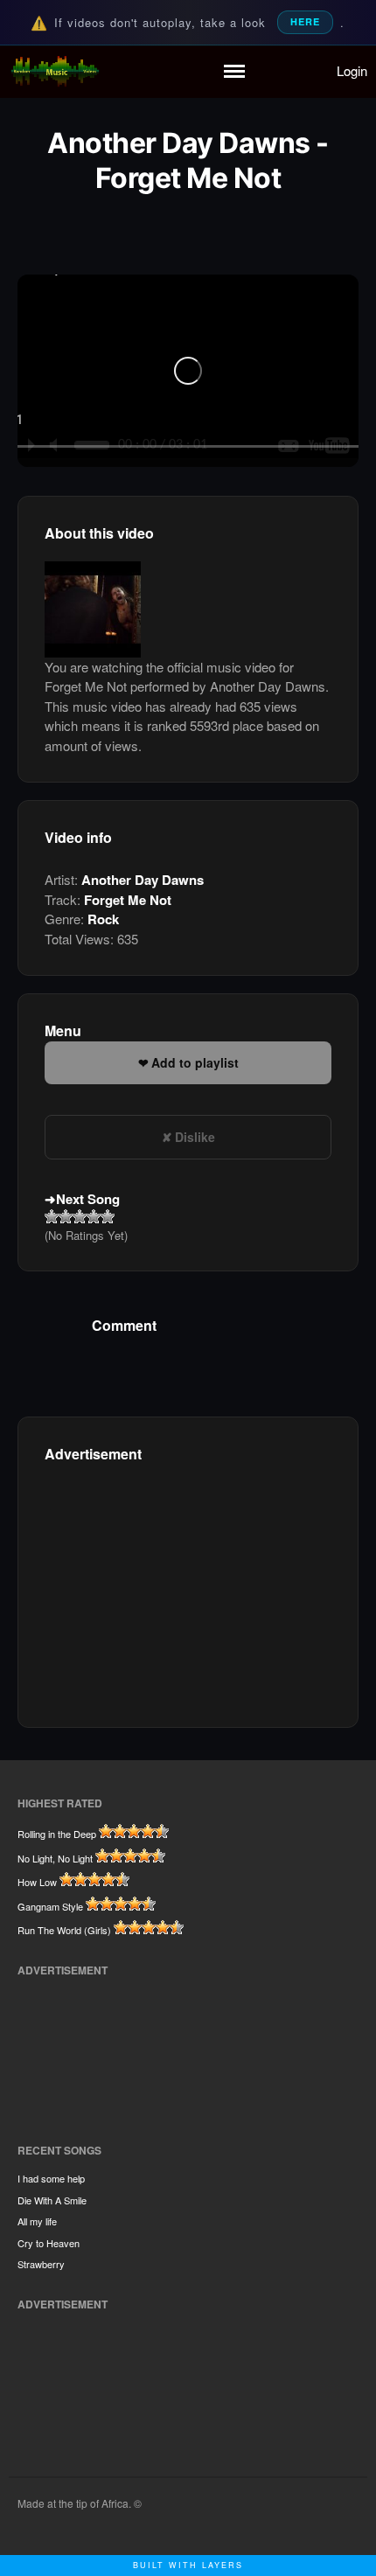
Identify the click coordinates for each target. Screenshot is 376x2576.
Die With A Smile (52, 2200)
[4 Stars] (94, 1216)
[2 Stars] (66, 1216)
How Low (37, 1882)
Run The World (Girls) (64, 1930)
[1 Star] (52, 1216)
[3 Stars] (80, 1216)
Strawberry (41, 2264)
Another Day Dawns (143, 880)
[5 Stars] (108, 1216)
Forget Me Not (128, 900)
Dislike (195, 1137)
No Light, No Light (55, 1858)
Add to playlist (195, 1062)
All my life (37, 2221)
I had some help (51, 2178)
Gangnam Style (50, 1906)
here (305, 21)
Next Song (88, 1199)
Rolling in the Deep (57, 1834)
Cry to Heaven (49, 2243)
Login (352, 70)
